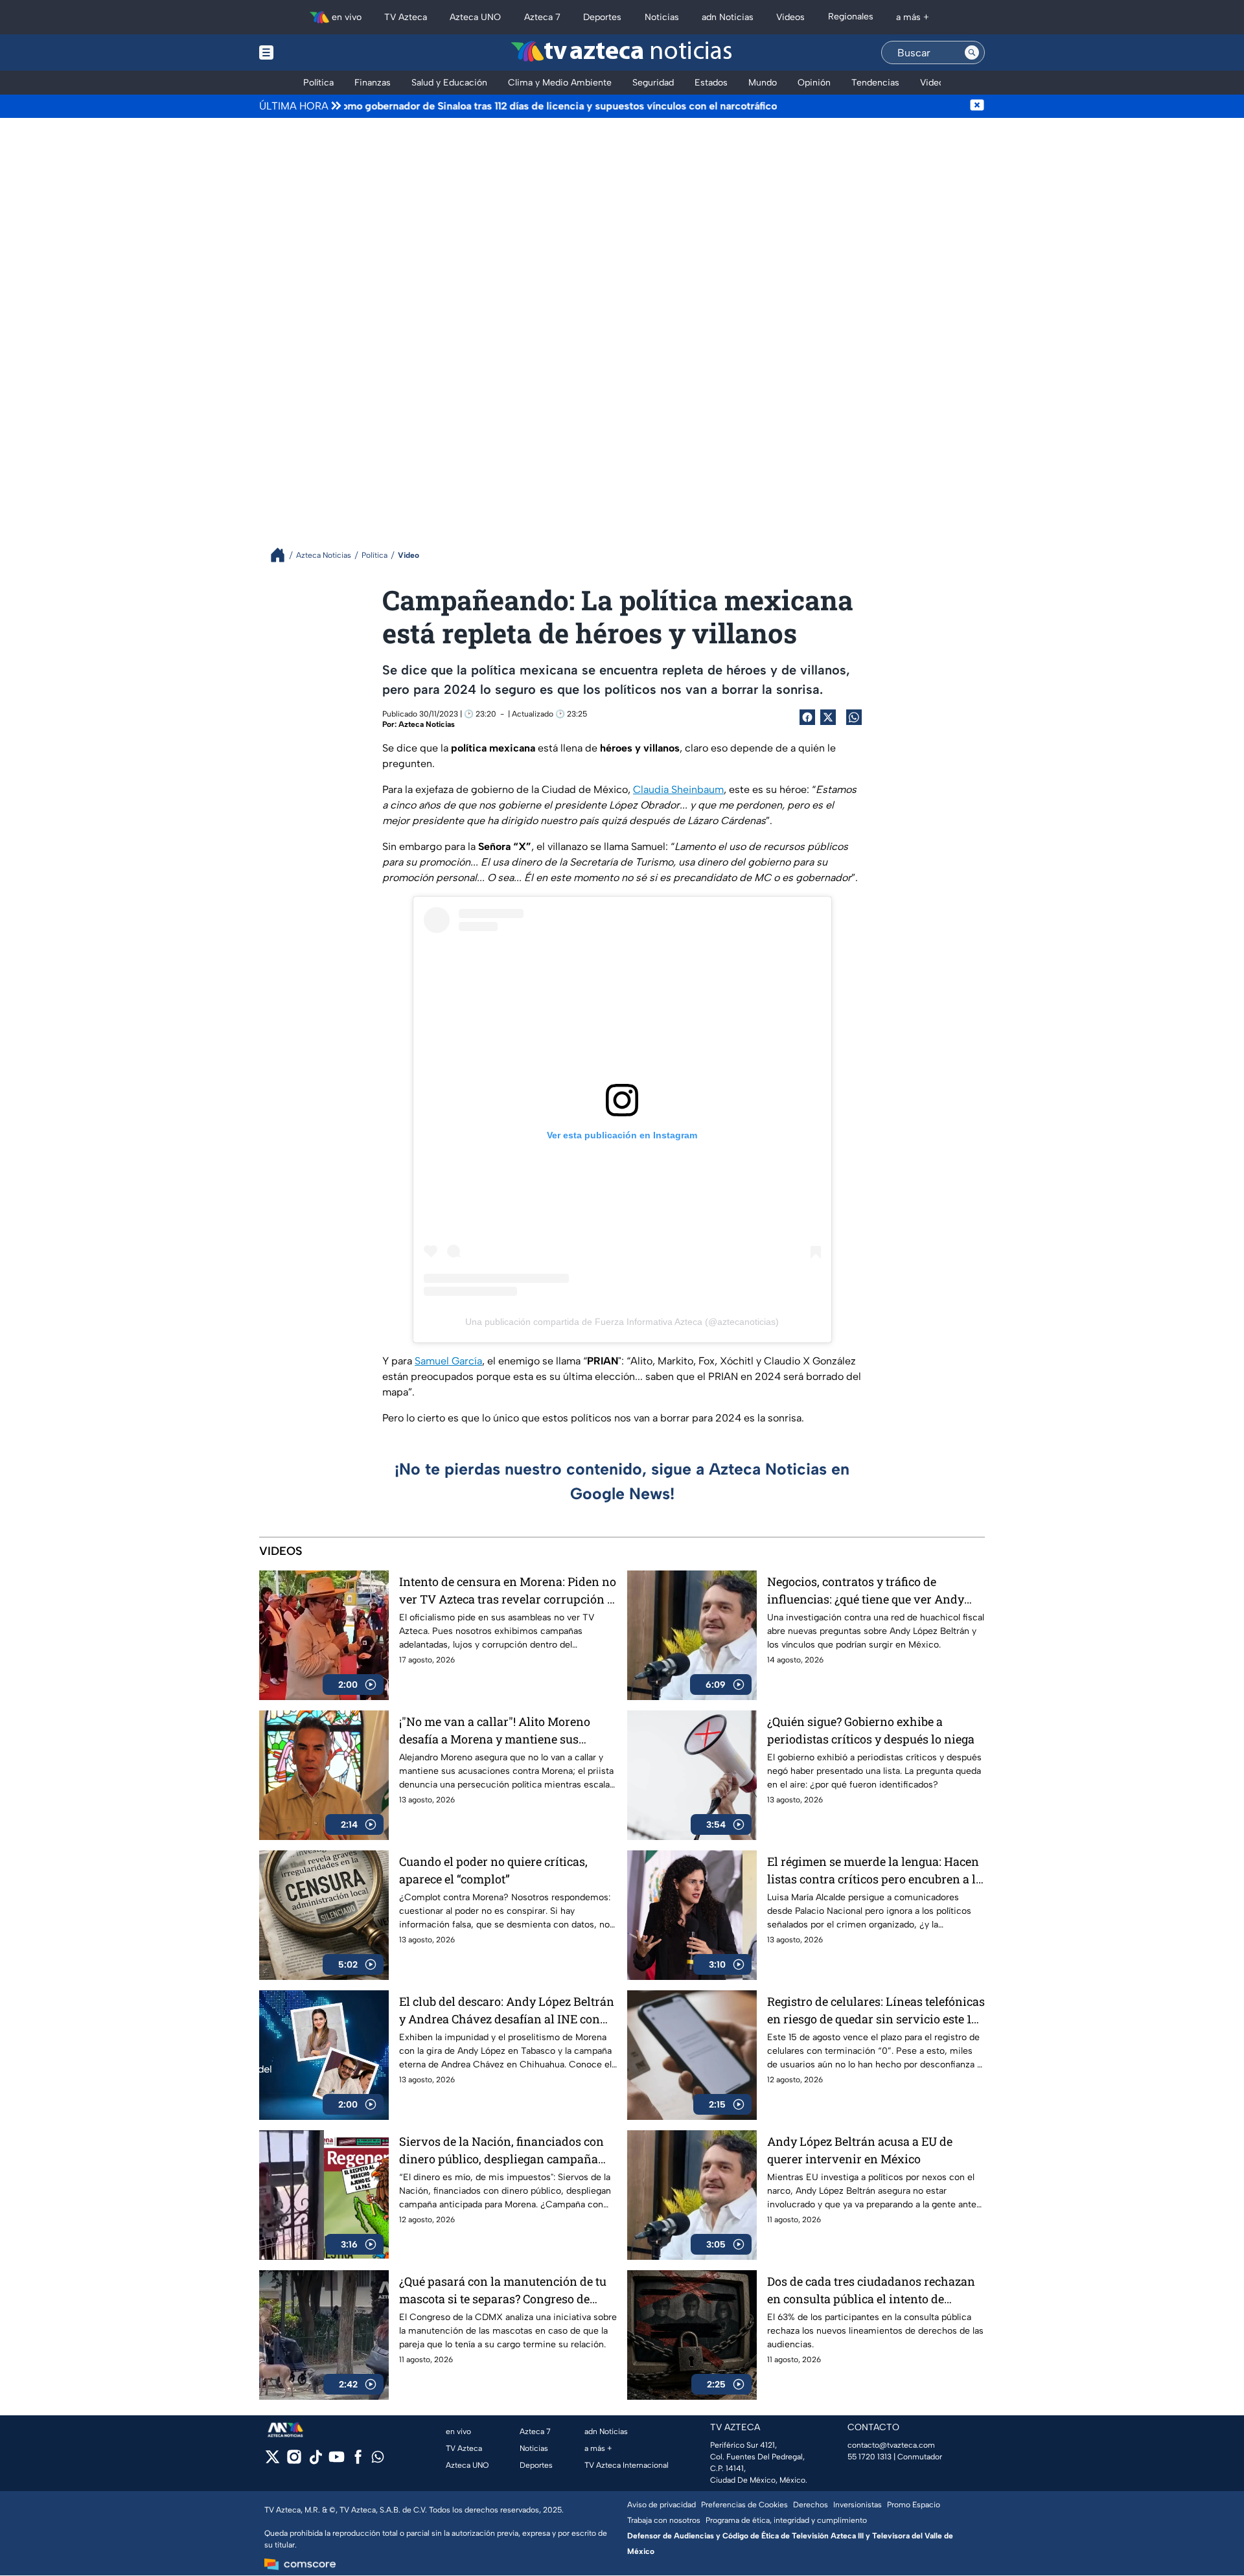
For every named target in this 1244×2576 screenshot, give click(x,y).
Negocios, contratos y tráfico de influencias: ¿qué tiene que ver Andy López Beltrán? (866, 1591)
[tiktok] (315, 2461)
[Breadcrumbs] (283, 555)
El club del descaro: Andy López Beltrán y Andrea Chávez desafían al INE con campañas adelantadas (507, 2011)
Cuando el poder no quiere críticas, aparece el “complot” (493, 1870)
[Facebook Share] (807, 717)
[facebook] (358, 2461)
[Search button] (972, 52)
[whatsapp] (378, 2460)
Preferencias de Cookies (744, 2505)
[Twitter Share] (828, 717)
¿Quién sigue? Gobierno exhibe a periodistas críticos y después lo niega (871, 1730)
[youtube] (337, 2461)
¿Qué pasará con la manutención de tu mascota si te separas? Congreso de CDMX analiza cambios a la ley (503, 2291)
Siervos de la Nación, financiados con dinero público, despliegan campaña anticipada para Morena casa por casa (503, 2151)
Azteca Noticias (427, 724)
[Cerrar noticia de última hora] (977, 106)
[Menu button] (311, 52)
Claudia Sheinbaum (678, 789)
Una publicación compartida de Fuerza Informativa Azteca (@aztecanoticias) (622, 1322)
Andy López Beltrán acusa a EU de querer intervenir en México (860, 2150)
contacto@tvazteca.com (891, 2445)
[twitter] (272, 2461)
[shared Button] (854, 717)
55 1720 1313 (870, 2457)
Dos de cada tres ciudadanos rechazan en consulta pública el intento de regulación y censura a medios (871, 2291)
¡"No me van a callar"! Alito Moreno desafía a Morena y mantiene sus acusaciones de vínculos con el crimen (504, 1731)
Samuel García (448, 1361)
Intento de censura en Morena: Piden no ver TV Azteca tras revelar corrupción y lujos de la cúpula (508, 1591)
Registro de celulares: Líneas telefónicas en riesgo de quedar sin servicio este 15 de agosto (876, 2011)
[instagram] (294, 2461)
